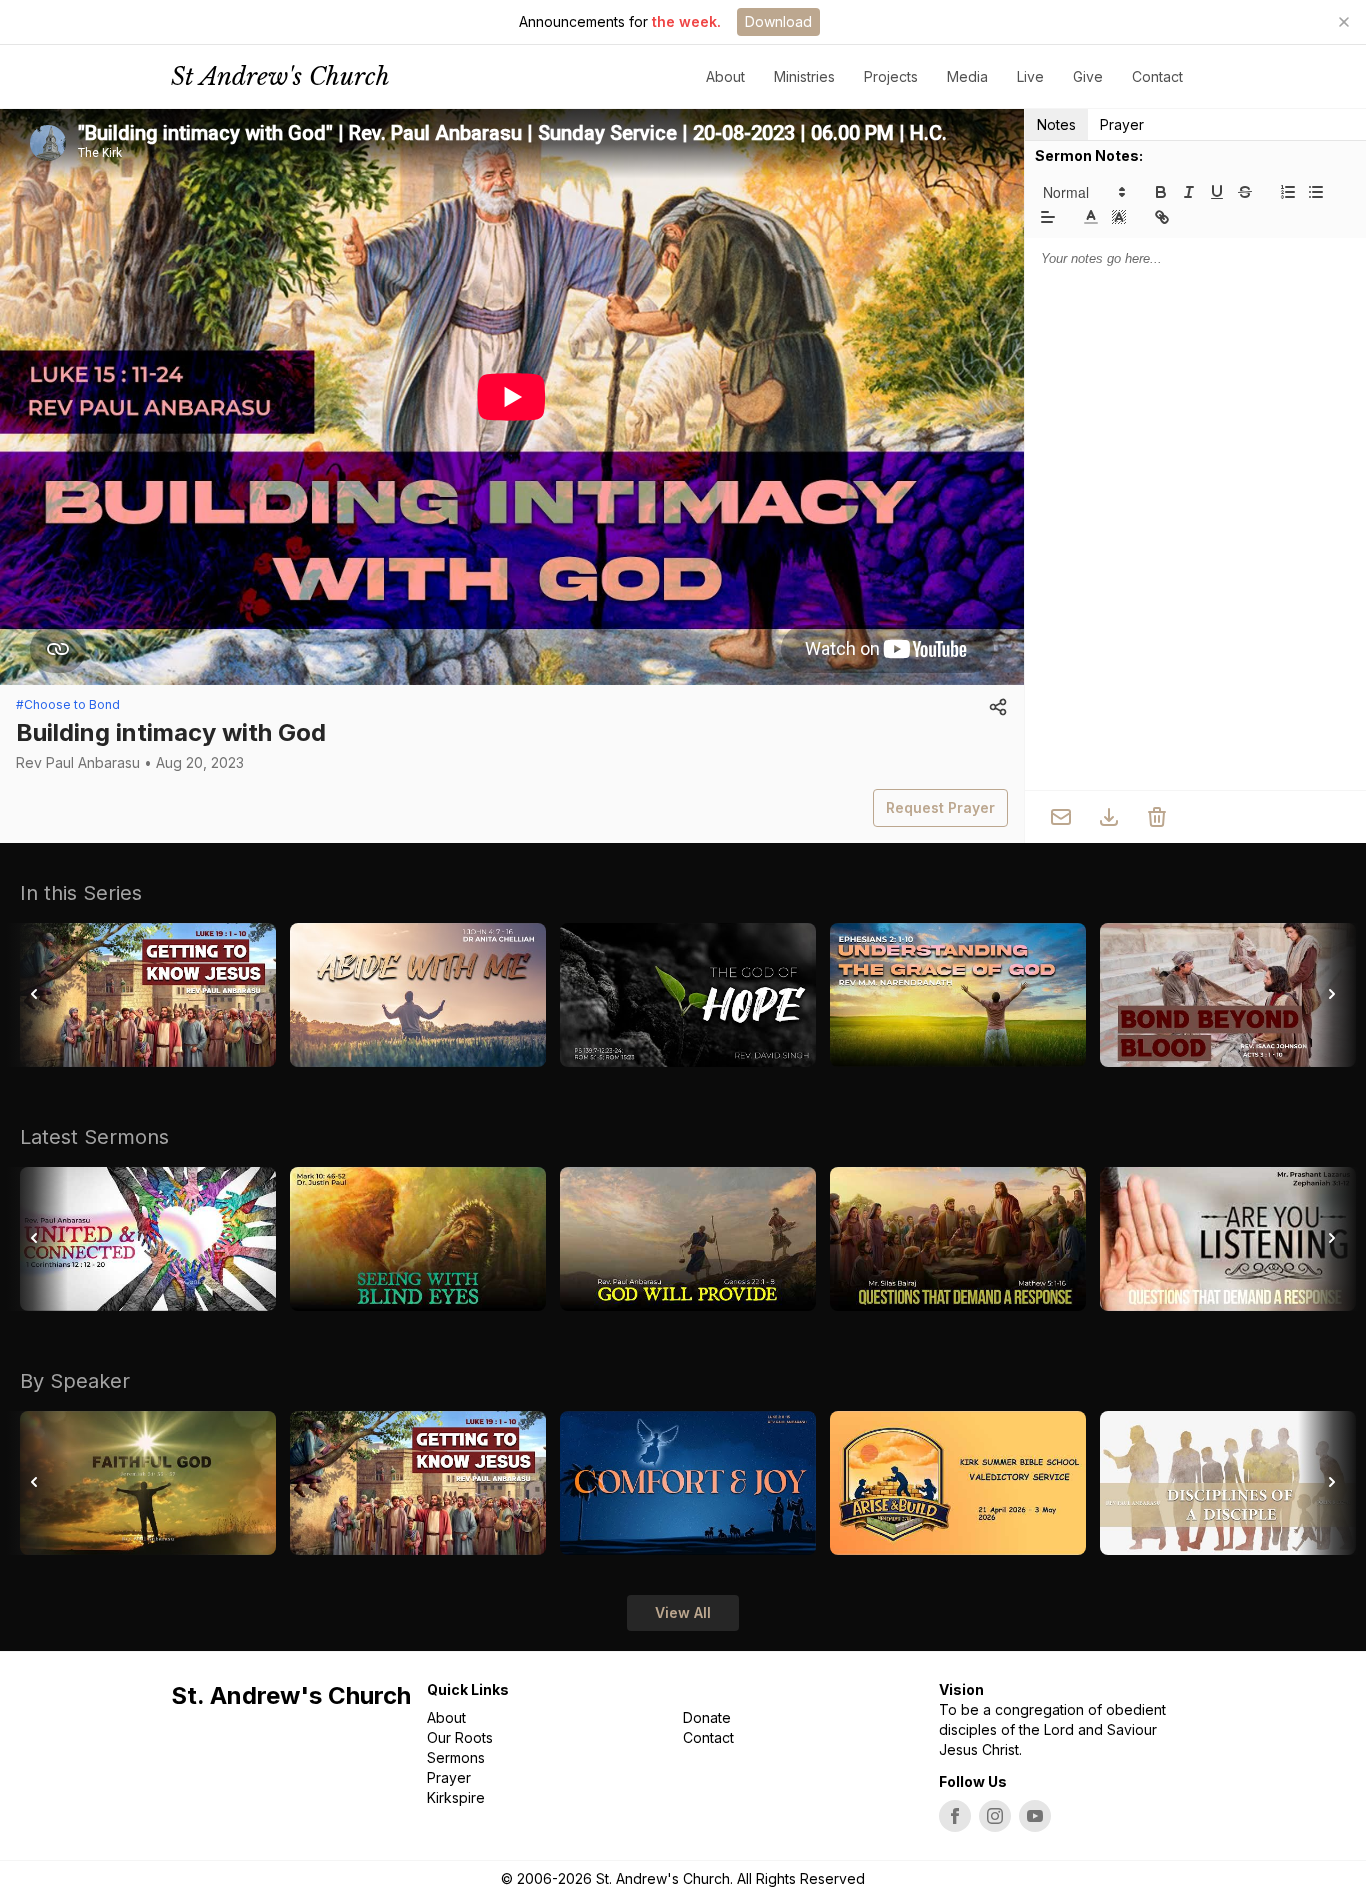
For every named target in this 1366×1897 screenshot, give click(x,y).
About (446, 1717)
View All (683, 1612)
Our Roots (460, 1737)
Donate (707, 1717)
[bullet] (1316, 192)
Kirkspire (456, 1797)
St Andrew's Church (280, 76)
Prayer (1122, 124)
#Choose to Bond (68, 704)
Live (1030, 76)
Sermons (456, 1757)
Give (1088, 76)
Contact (1157, 76)
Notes (1056, 124)
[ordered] (1288, 192)
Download (778, 21)
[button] (1083, 192)
